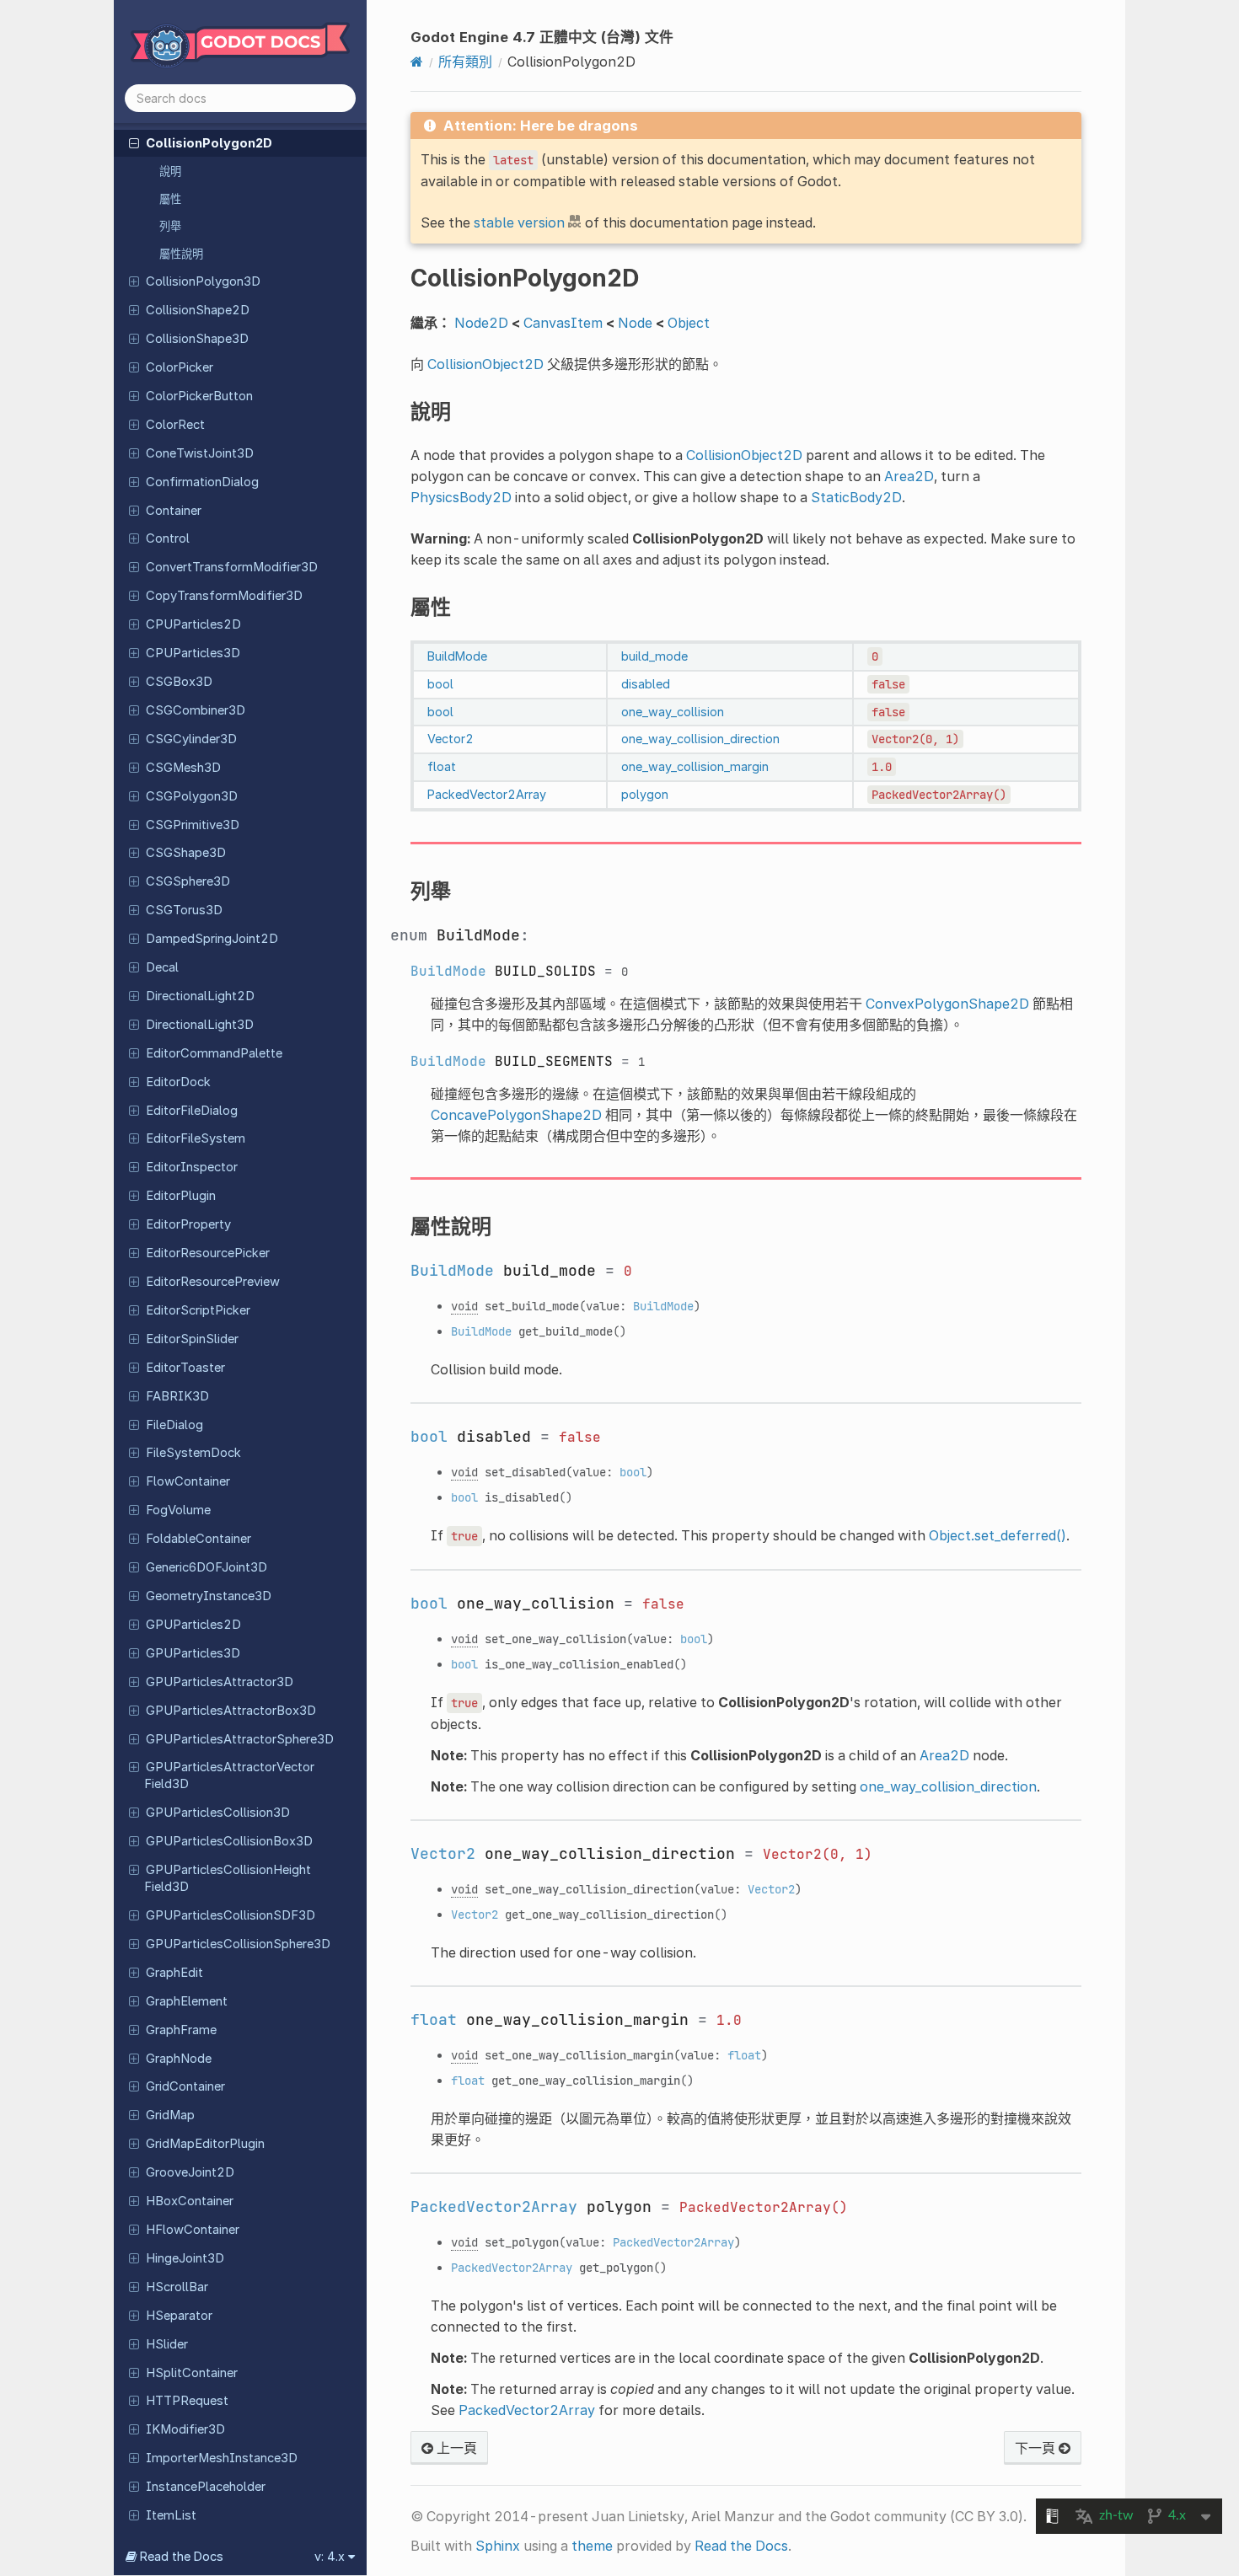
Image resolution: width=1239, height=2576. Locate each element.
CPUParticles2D (193, 624)
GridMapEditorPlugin (205, 2144)
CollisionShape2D (198, 310)
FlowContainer (188, 1481)
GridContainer (185, 2086)
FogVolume (178, 1510)
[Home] (417, 62)
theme (592, 2546)
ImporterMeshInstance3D (222, 2458)
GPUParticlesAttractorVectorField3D (229, 1775)
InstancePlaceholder (206, 2487)
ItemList (171, 2515)
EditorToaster (185, 1368)
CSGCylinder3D (191, 739)
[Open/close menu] (134, 142)
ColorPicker (180, 367)
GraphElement (187, 2001)
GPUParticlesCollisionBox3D (229, 1841)
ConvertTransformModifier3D (232, 567)
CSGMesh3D (183, 768)
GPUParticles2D (193, 1625)
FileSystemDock (193, 1453)
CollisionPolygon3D (203, 281)
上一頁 (455, 2448)
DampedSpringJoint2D (212, 939)
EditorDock (178, 1082)
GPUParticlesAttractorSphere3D (240, 1739)
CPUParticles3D (193, 653)
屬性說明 (181, 254)
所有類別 (465, 62)
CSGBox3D (179, 682)
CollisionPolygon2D (209, 143)
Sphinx (498, 2546)
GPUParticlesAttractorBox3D (231, 1711)
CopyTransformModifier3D (224, 596)
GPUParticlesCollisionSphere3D (238, 1944)
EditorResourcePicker (208, 1253)
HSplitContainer (192, 2373)
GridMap (170, 2115)
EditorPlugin (181, 1196)
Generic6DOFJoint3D (206, 1567)
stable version (519, 222)
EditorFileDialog (192, 1111)
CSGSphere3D (188, 881)
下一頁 (1037, 2448)
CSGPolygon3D (192, 796)
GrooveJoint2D (190, 2172)
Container (174, 511)
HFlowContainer (193, 2230)
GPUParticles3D (193, 1653)
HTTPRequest (187, 2401)
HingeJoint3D (185, 2258)
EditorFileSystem (196, 1138)
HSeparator (179, 2316)
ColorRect (175, 425)
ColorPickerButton (199, 396)
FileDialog (174, 1425)
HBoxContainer (190, 2201)
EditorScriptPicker (198, 1310)
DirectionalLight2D (200, 996)
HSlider (167, 2344)
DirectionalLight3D (200, 1025)
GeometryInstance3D (209, 1596)
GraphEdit (174, 1973)
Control (168, 538)
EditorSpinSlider (192, 1339)
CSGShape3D (186, 853)
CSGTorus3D (184, 910)
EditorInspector (192, 1167)
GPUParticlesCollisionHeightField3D (228, 1878)
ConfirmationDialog (202, 482)
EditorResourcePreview (213, 1282)
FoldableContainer (198, 1539)
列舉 (170, 226)
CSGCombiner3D (196, 710)
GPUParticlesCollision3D (218, 1813)
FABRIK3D (177, 1396)
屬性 (170, 199)
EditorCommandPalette (214, 1053)
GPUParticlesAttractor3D (220, 1682)
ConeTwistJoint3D (200, 453)
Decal (162, 967)
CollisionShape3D (197, 339)
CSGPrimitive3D (193, 825)
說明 (170, 171)
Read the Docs (741, 2546)
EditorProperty (188, 1224)
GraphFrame (181, 2030)
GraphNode (179, 2059)
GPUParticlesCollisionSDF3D (231, 1915)
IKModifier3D (185, 2429)
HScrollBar (177, 2287)
